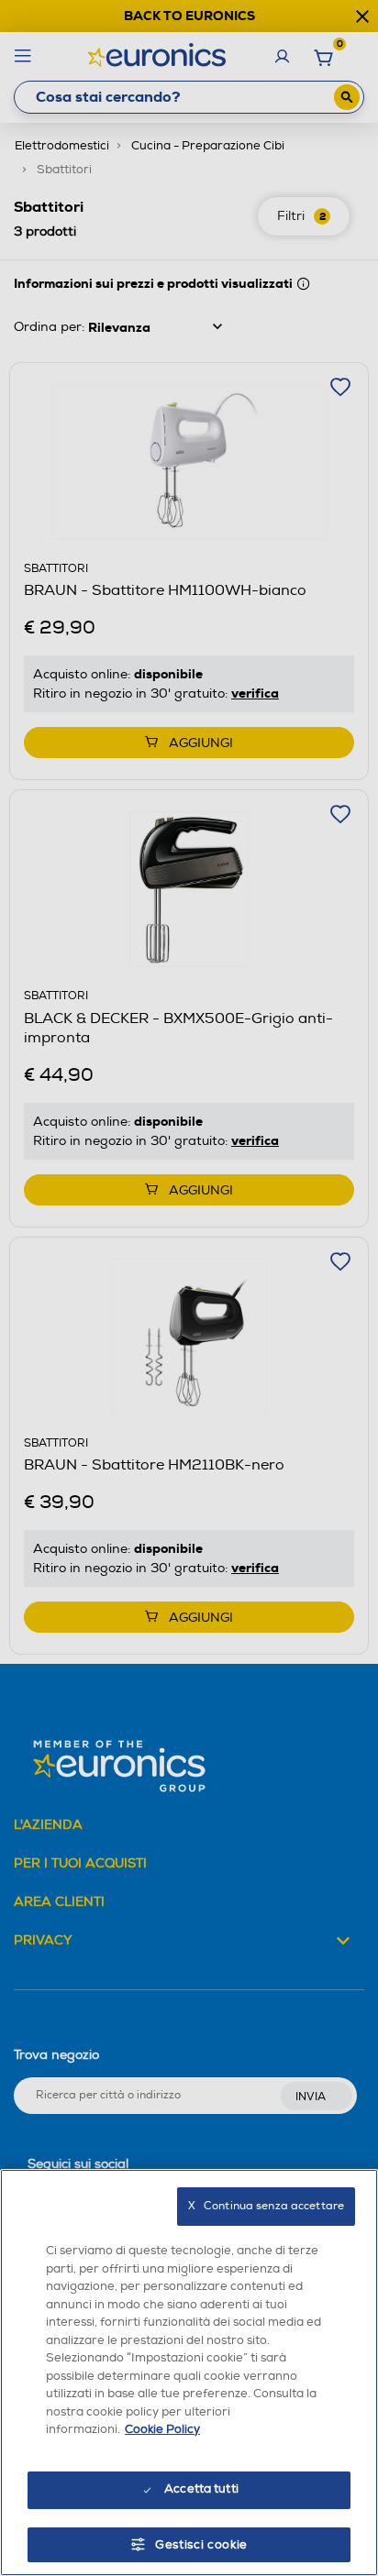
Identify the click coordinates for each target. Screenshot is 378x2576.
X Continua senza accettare (266, 2206)
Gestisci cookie (201, 2545)
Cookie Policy (162, 2429)
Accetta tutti (201, 2489)
